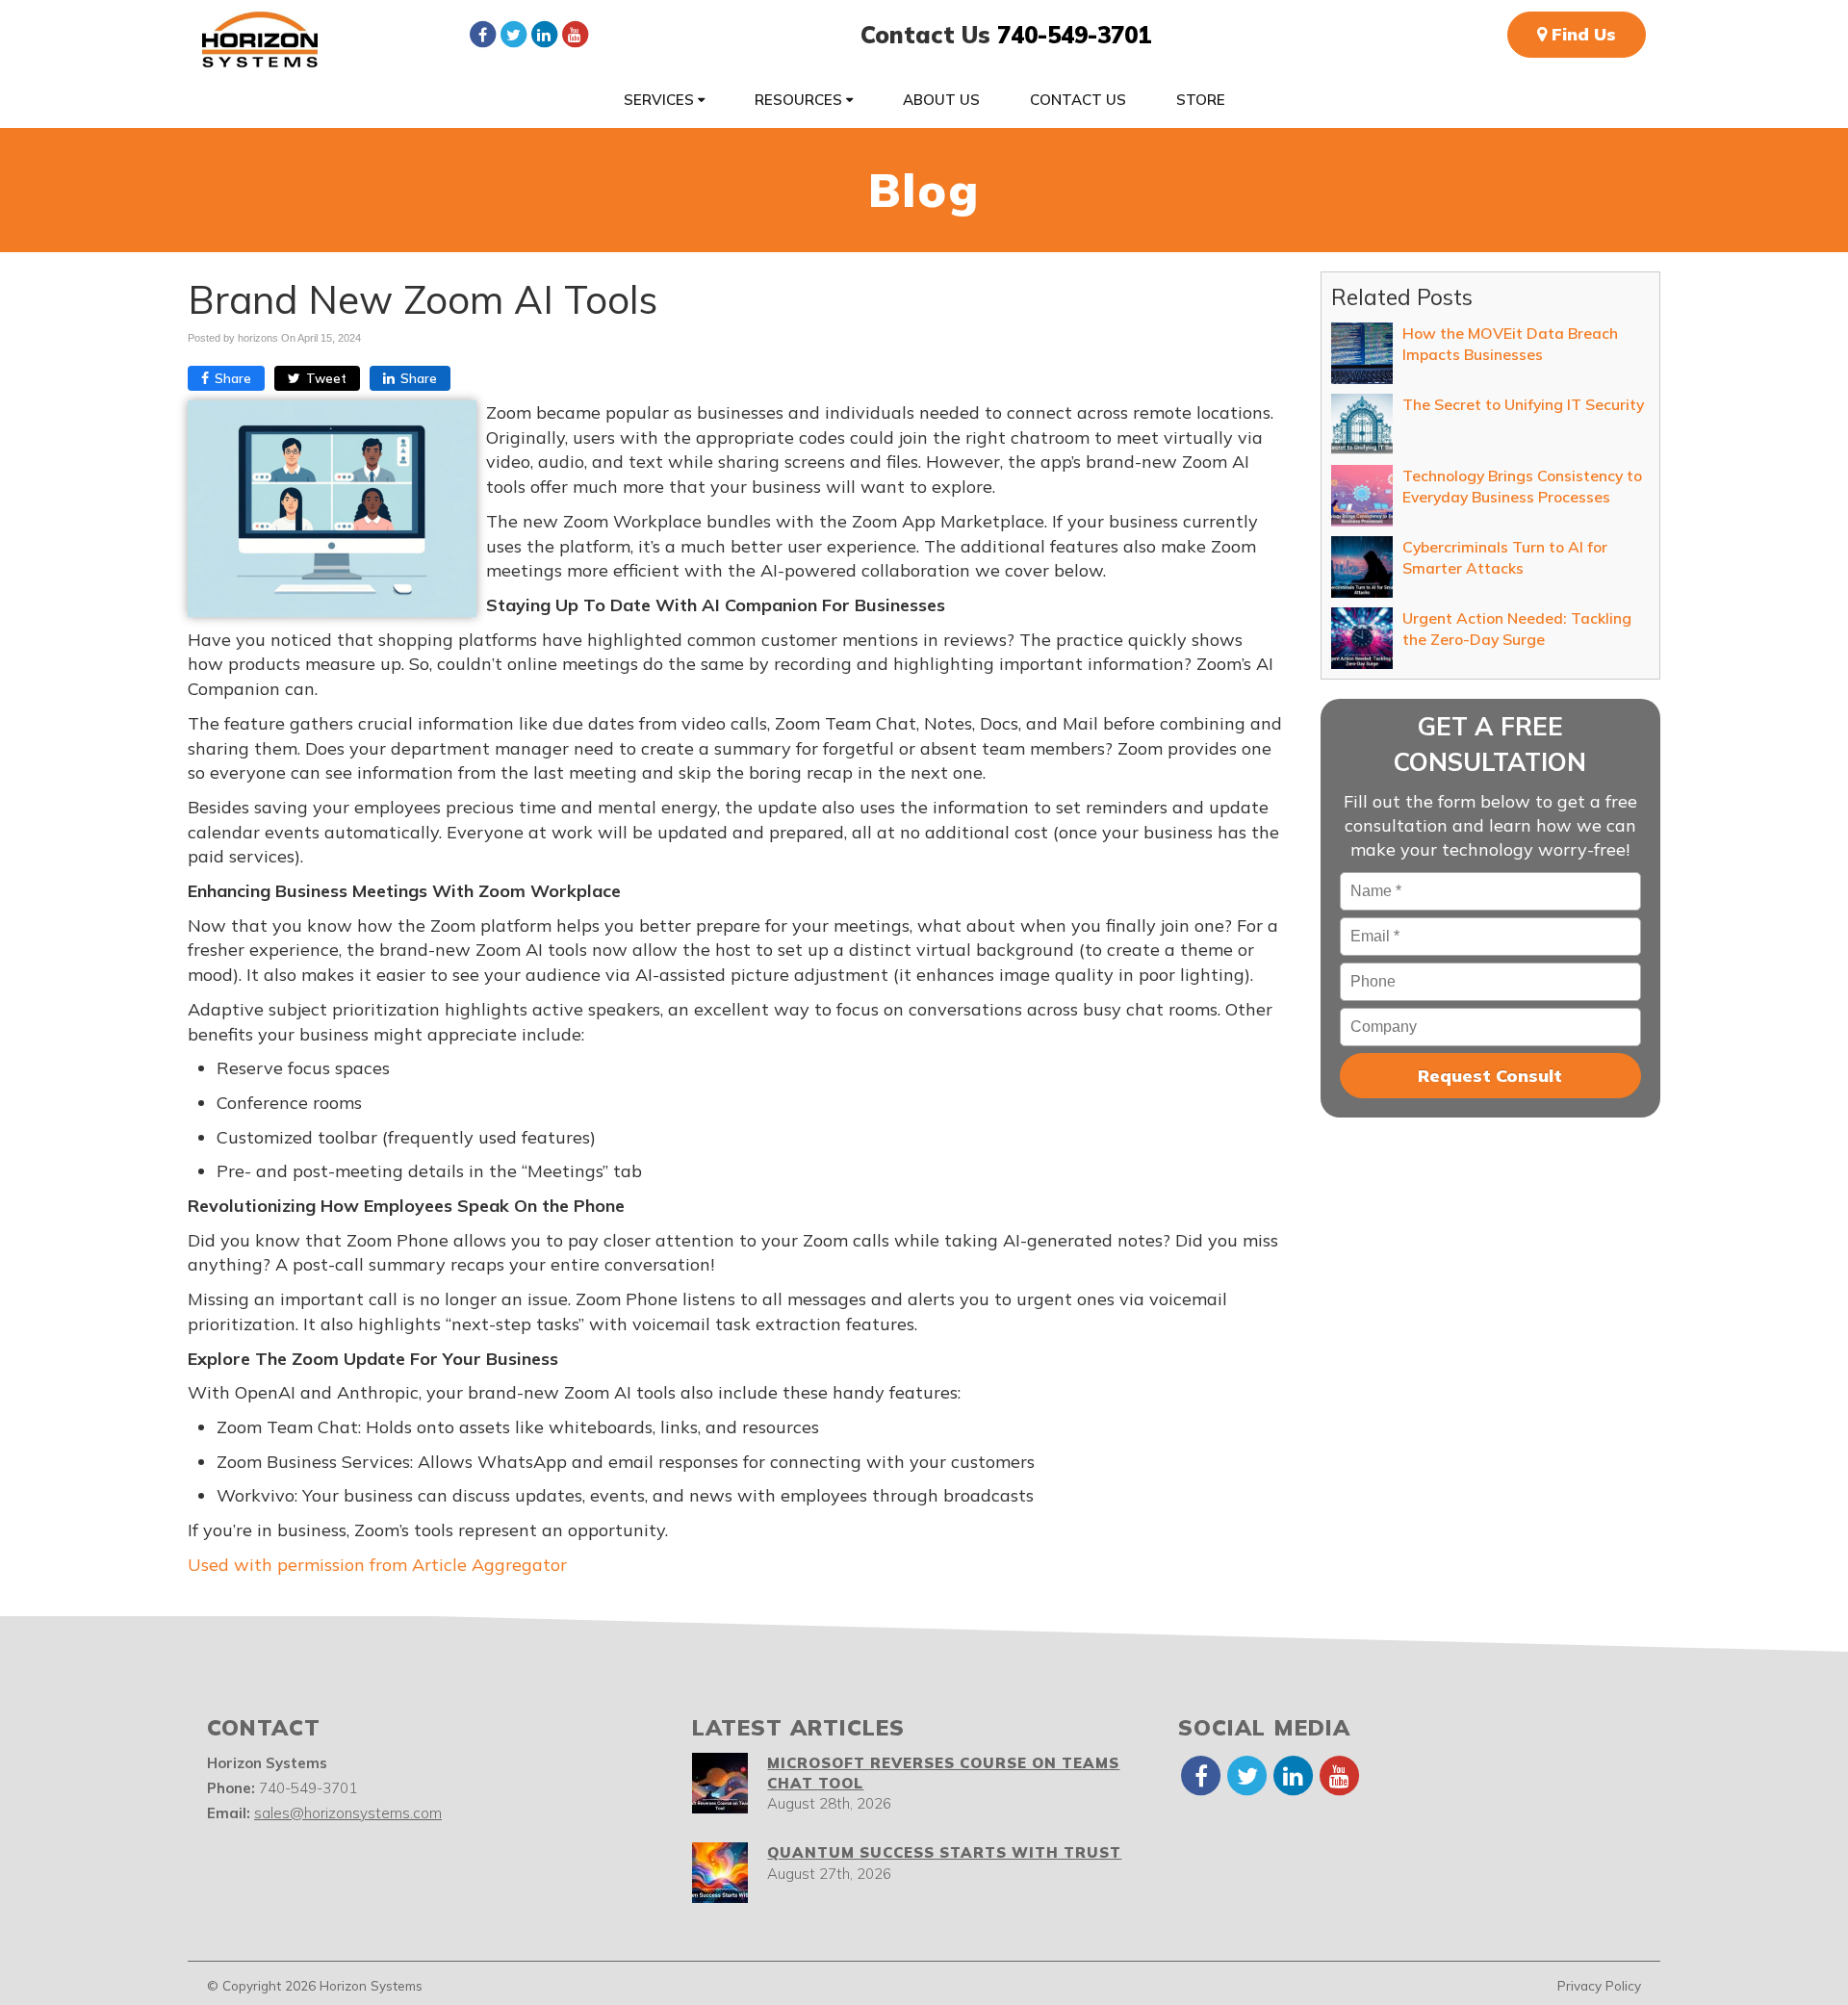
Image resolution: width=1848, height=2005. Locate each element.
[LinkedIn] (544, 34)
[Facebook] (482, 34)
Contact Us (1078, 100)
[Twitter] (513, 34)
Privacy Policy (1599, 1985)
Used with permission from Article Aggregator (377, 1565)
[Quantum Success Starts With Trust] (720, 1873)
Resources (800, 100)
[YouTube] (575, 34)
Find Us (1581, 34)
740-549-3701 (1074, 35)
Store (1201, 100)
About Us (941, 100)
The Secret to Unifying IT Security (1523, 404)
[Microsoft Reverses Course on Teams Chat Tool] (720, 1783)
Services (661, 100)
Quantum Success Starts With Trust (944, 1852)
